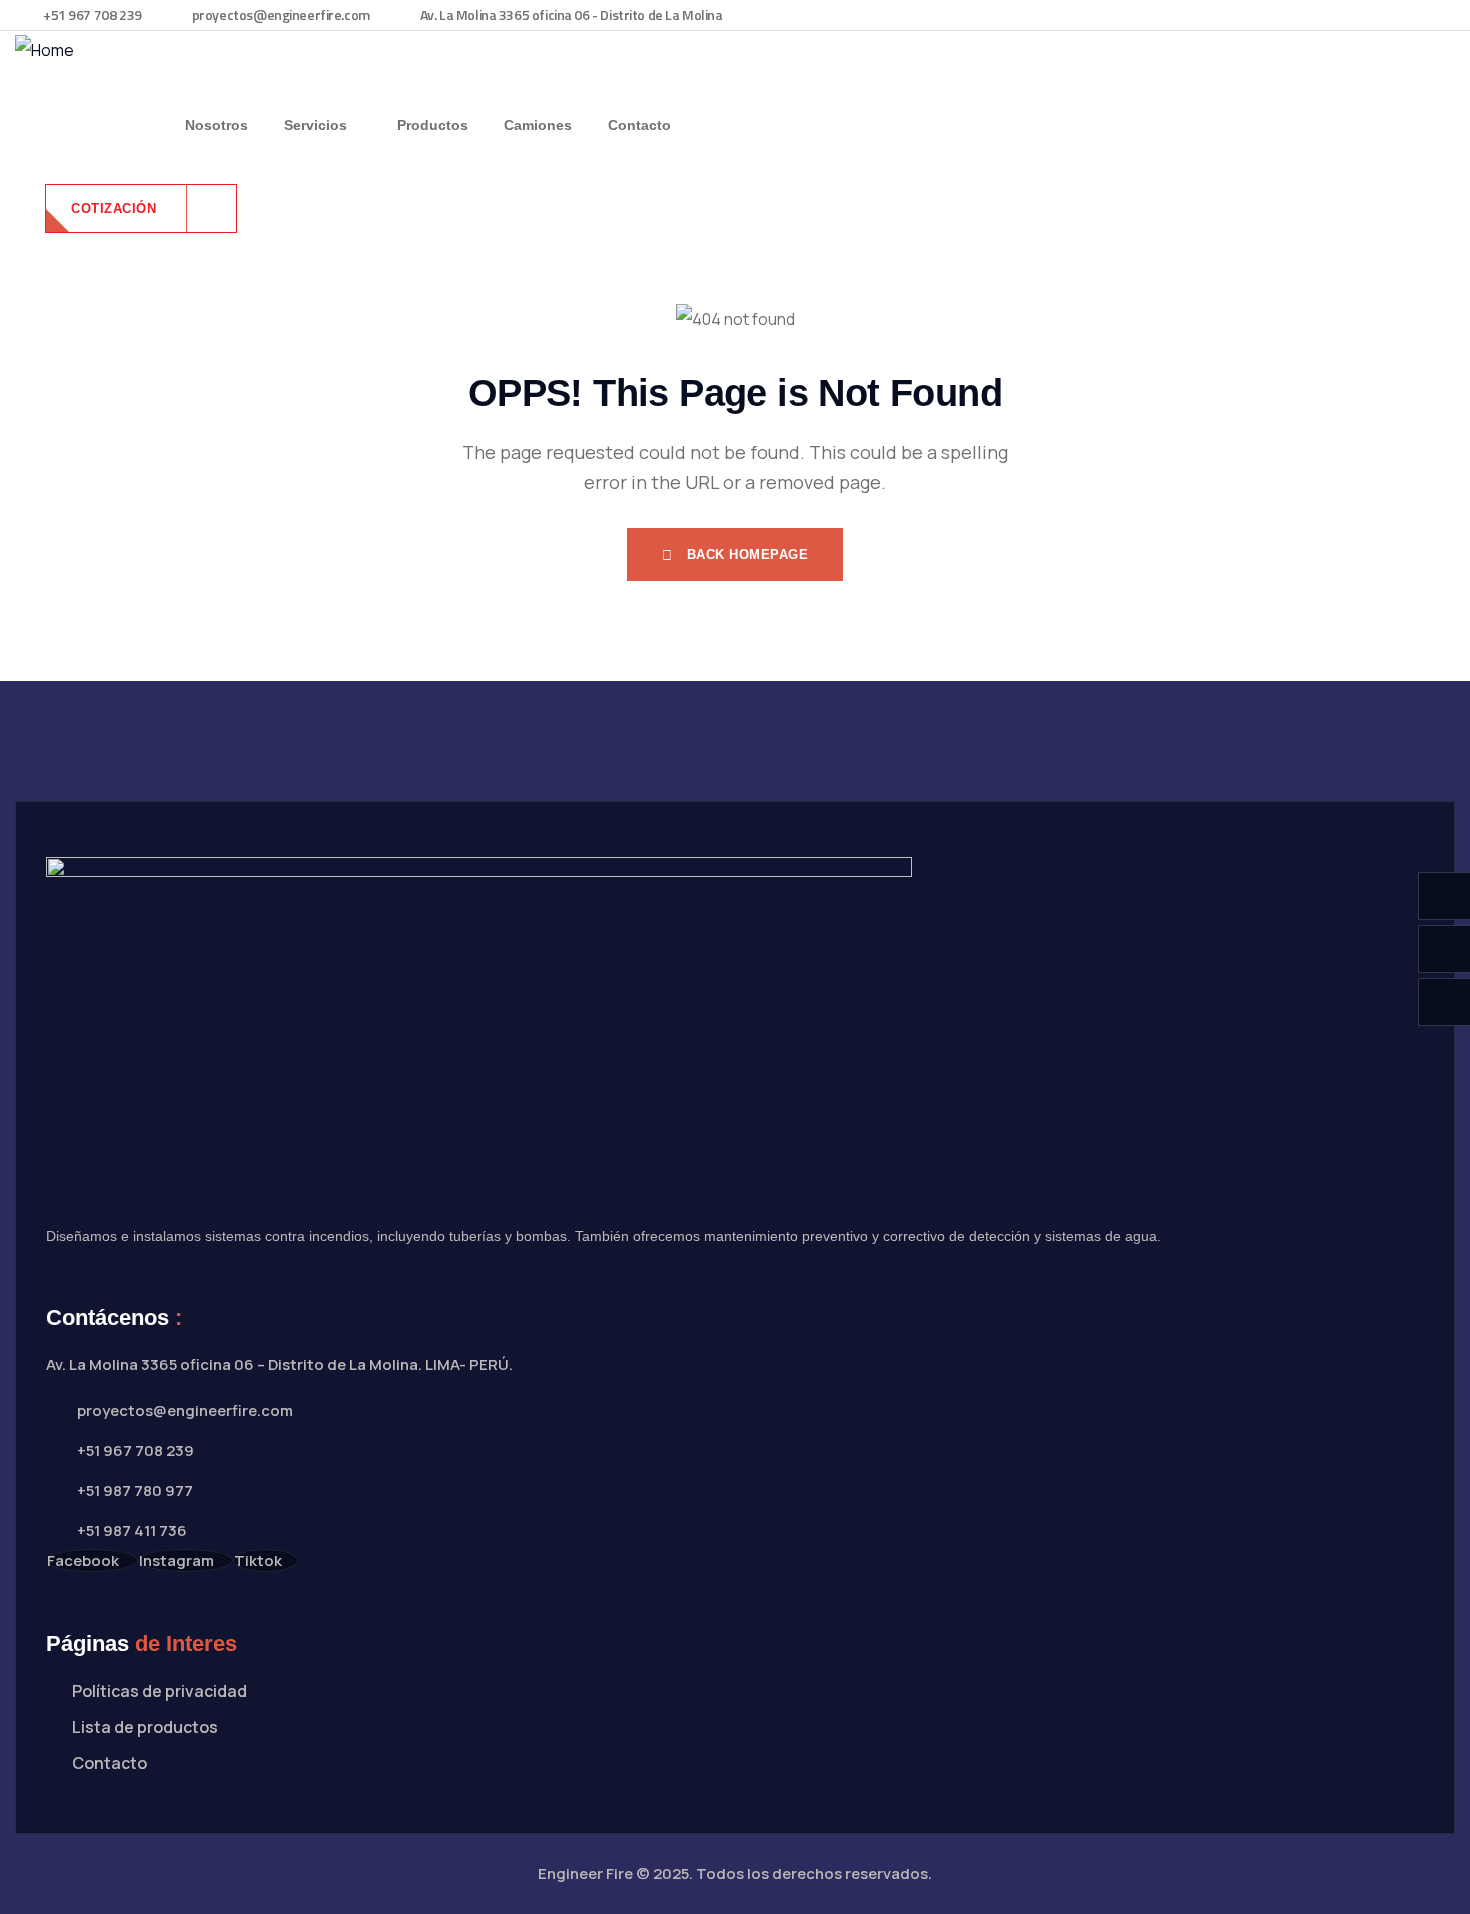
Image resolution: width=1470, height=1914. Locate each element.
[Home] (44, 50)
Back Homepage (745, 554)
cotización (116, 208)
